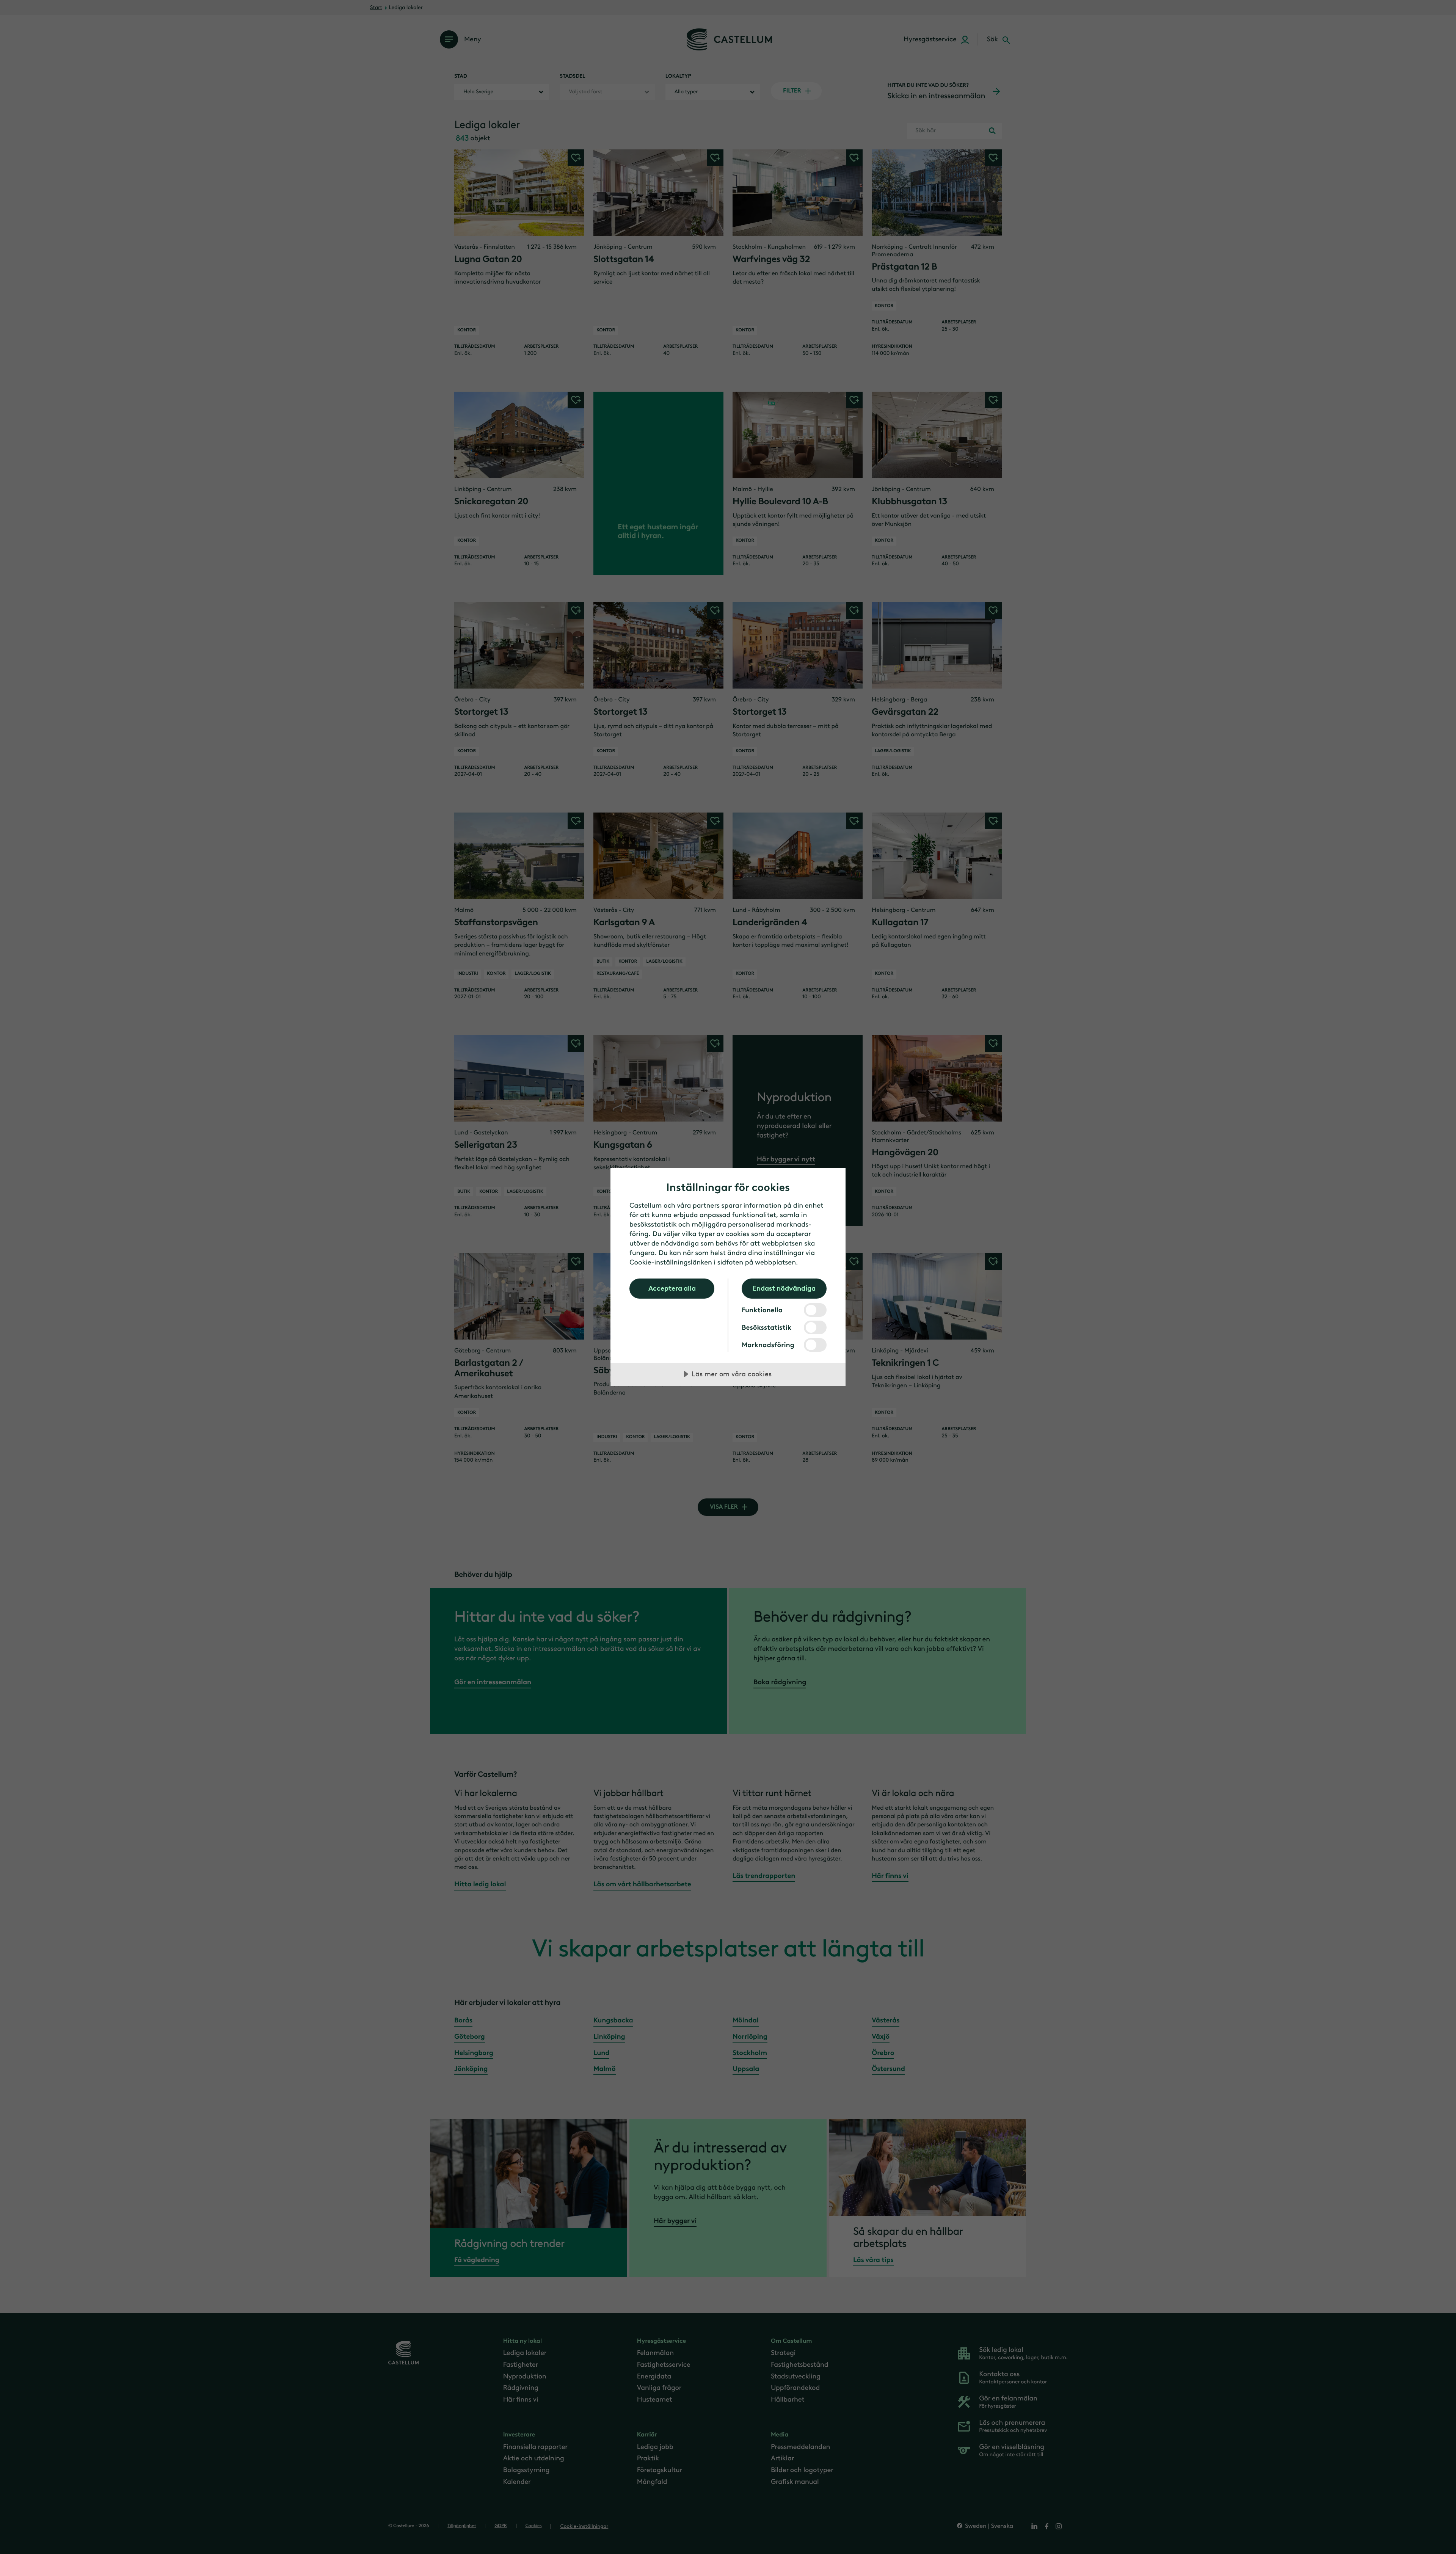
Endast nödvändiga (784, 1288)
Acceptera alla (672, 1288)
